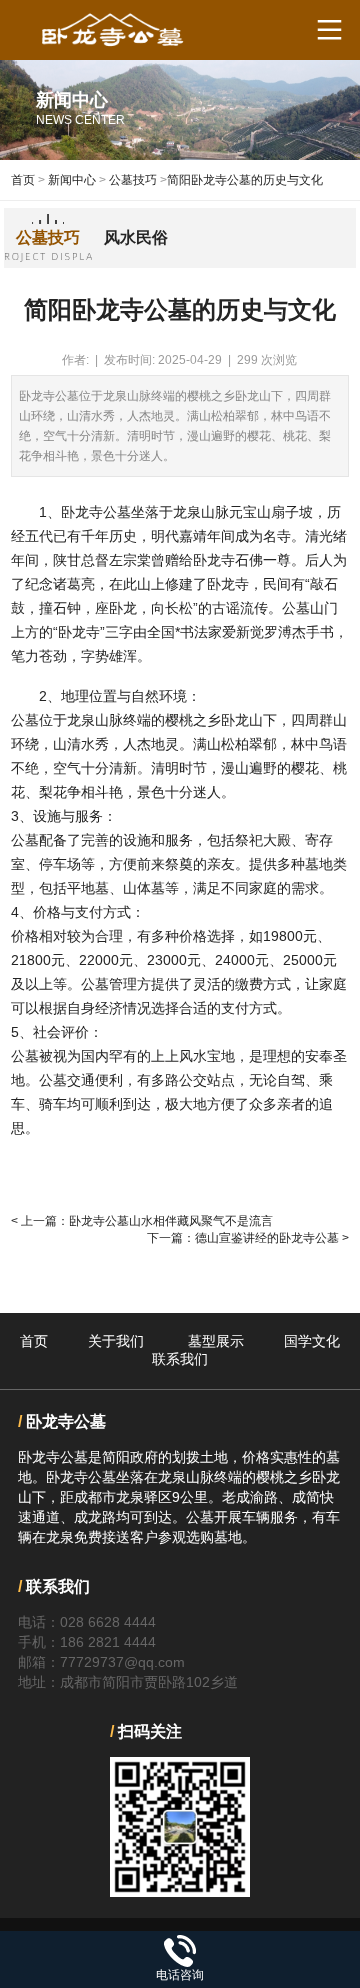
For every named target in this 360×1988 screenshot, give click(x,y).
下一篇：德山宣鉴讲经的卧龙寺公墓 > (248, 1238)
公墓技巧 (133, 180)
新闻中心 (72, 180)
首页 (23, 180)
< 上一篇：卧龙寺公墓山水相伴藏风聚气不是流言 (142, 1221)
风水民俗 (136, 237)
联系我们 (180, 1359)
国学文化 (312, 1341)
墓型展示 (216, 1341)
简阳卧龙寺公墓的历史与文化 (245, 180)
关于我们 (116, 1341)
